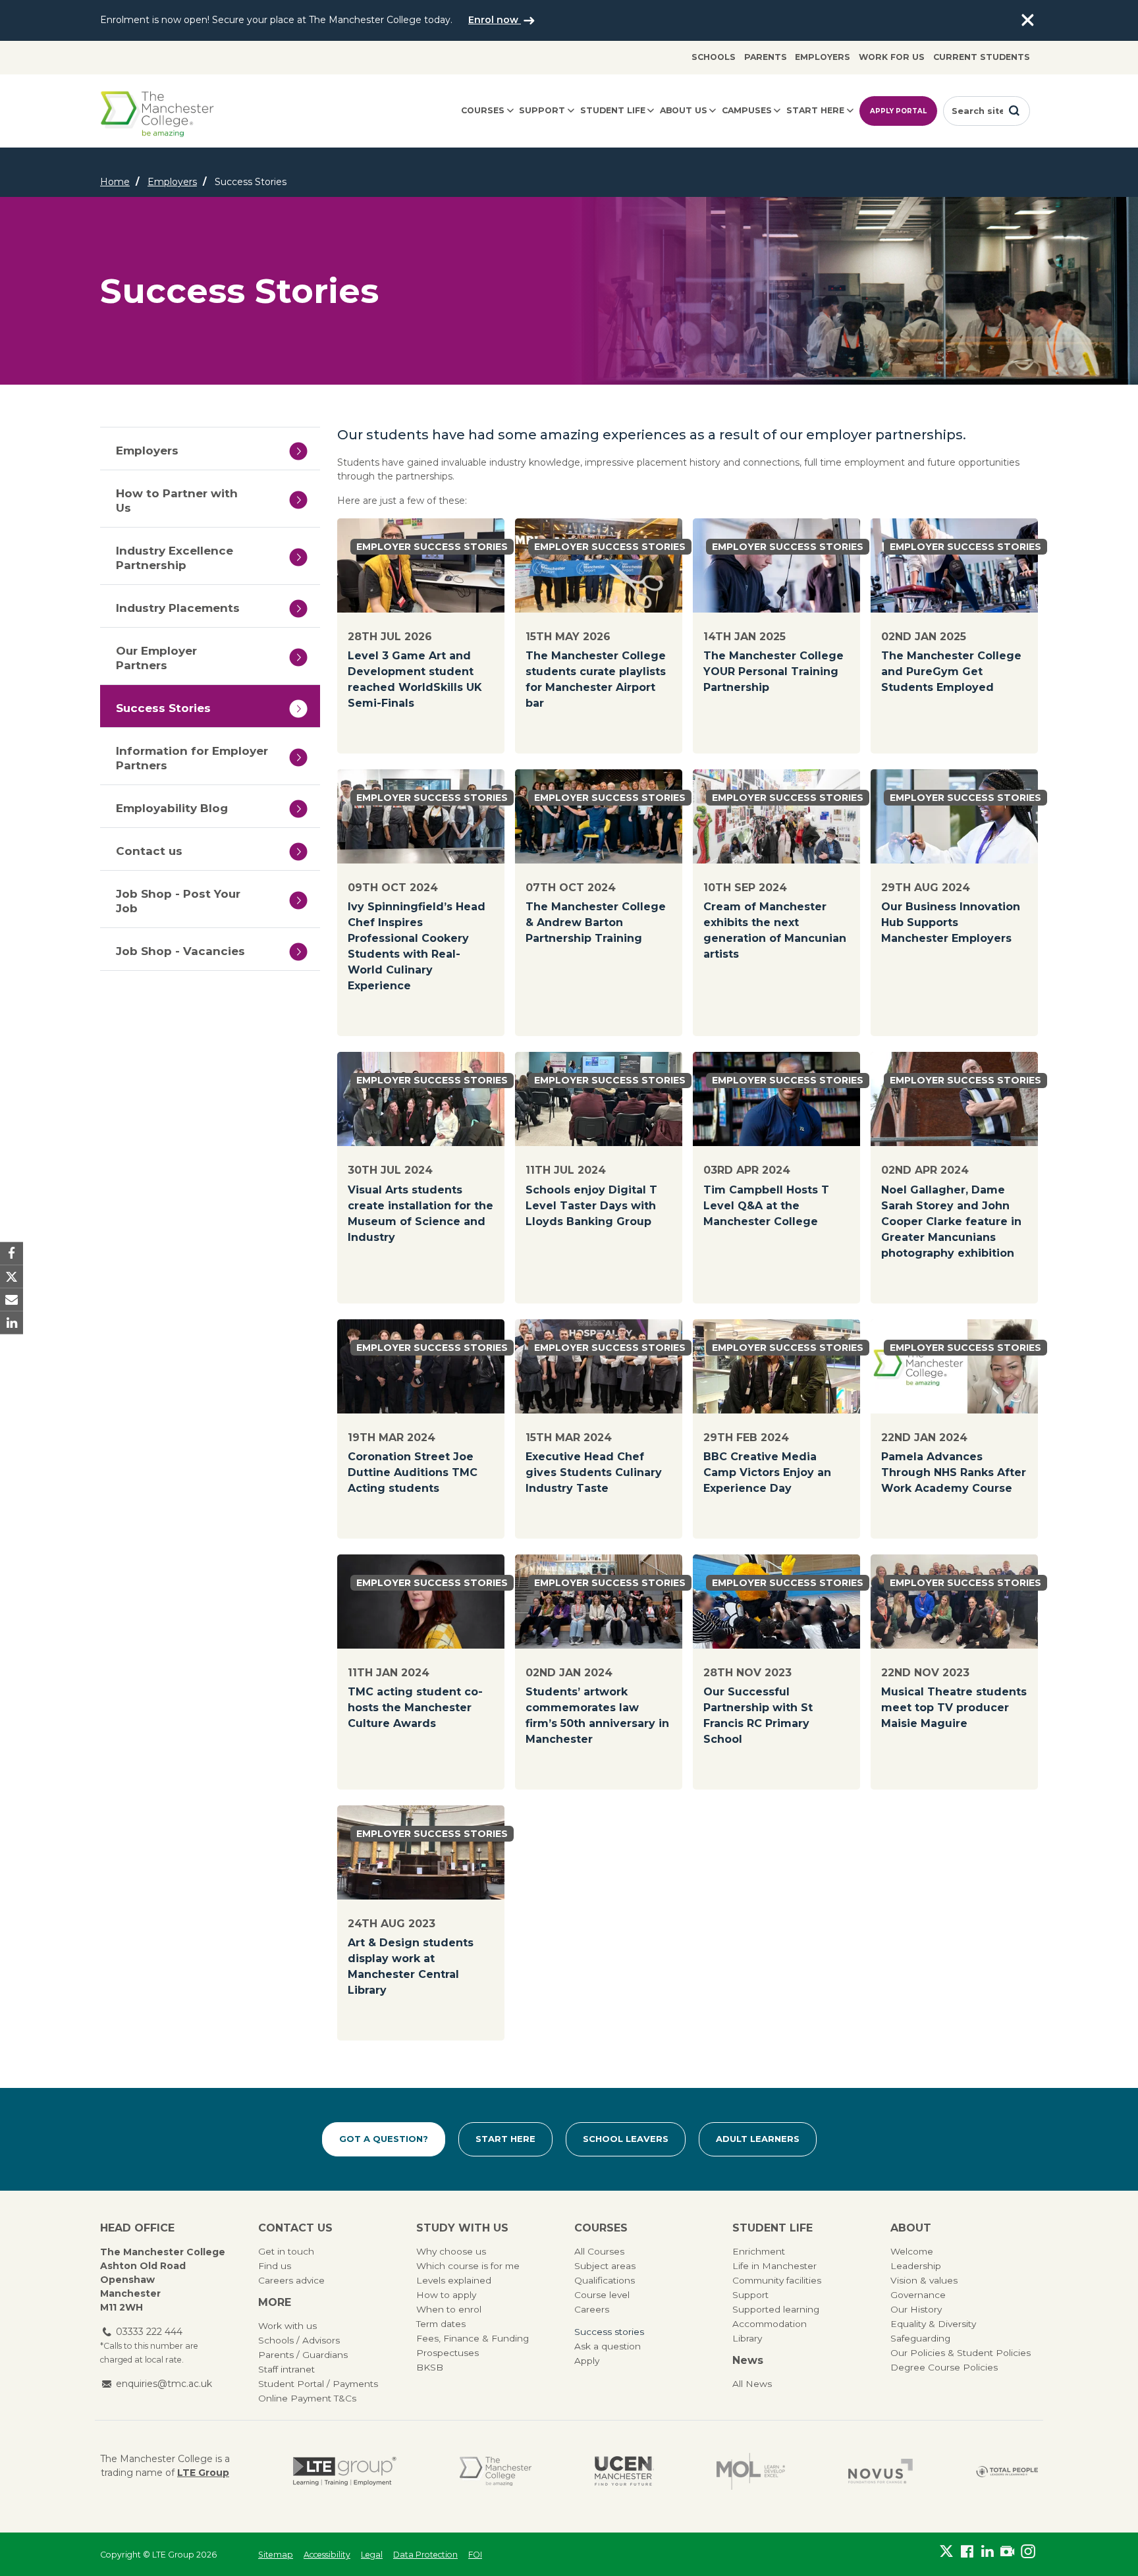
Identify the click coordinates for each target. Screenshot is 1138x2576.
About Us (684, 110)
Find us (275, 2266)
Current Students (982, 57)
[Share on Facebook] (12, 1253)
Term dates (441, 2324)
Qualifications (605, 2280)
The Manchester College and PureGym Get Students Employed (951, 671)
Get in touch (286, 2251)
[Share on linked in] (12, 1323)
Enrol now (495, 20)
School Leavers (626, 2139)
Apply (587, 2361)
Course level (602, 2295)
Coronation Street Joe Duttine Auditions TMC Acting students (413, 1472)
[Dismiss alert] (1027, 20)
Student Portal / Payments (318, 2384)
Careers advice (291, 2280)
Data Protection (425, 2555)
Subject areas (605, 2266)
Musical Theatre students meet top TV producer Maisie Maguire (954, 1708)
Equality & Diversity (933, 2324)
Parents (766, 57)
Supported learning (776, 2309)
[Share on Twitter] (12, 1276)
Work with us (287, 2326)
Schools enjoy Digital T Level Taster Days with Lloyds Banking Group (591, 1206)
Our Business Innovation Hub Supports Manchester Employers (951, 922)
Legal (372, 2555)
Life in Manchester (774, 2266)
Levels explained (454, 2280)
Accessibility (327, 2555)
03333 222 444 (149, 2332)
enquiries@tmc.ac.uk (164, 2384)
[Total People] (1007, 2471)
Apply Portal (898, 111)
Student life (613, 110)
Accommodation (770, 2324)
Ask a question (608, 2346)
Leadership (916, 2266)
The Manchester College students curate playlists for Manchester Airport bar (596, 679)
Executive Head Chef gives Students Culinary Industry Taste (594, 1472)
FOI (475, 2555)
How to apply (446, 2295)
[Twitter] (947, 2552)
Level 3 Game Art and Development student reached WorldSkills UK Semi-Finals (415, 679)
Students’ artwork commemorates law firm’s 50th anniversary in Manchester (597, 1715)
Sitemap (276, 2555)
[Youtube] (1007, 2552)
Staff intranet (286, 2369)
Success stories (609, 2332)
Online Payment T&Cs (307, 2398)
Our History (916, 2309)
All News (752, 2384)
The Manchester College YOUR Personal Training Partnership (773, 671)
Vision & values (924, 2280)
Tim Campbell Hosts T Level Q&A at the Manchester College (766, 1206)
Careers (592, 2309)
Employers (823, 57)
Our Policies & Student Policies (961, 2353)
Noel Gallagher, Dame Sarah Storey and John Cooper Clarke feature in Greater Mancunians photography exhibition (951, 1221)
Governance (918, 2295)
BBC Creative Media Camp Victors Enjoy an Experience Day (767, 1472)
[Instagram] (1028, 2552)
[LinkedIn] (988, 2552)
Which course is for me (468, 2266)
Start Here (505, 2139)
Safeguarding (920, 2338)
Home (115, 182)
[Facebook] (967, 2552)
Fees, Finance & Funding (473, 2338)
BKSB (430, 2367)
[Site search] (1014, 111)
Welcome (912, 2251)
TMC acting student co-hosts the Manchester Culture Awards (415, 1708)
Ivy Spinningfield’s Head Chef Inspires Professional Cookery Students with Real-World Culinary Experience (417, 946)
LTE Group (203, 2473)
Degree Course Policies (944, 2367)
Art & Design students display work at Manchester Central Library (411, 1966)
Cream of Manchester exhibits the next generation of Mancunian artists (775, 930)
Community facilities (777, 2280)
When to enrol (449, 2309)
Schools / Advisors (299, 2340)
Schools (714, 57)
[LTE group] (345, 2471)
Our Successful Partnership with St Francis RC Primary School (758, 1715)
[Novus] (881, 2471)
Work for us (892, 57)
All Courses (599, 2251)
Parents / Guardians (303, 2355)
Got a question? (384, 2139)
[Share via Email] (12, 1300)
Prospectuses (447, 2353)
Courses (483, 110)
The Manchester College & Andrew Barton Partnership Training (596, 922)
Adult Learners (758, 2139)
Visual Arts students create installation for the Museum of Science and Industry (420, 1214)
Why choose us (451, 2251)
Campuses (747, 110)
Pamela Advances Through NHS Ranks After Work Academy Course (954, 1472)
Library (747, 2338)
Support (542, 110)
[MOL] (751, 2471)
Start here (815, 110)
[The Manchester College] (496, 2471)
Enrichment (759, 2251)
